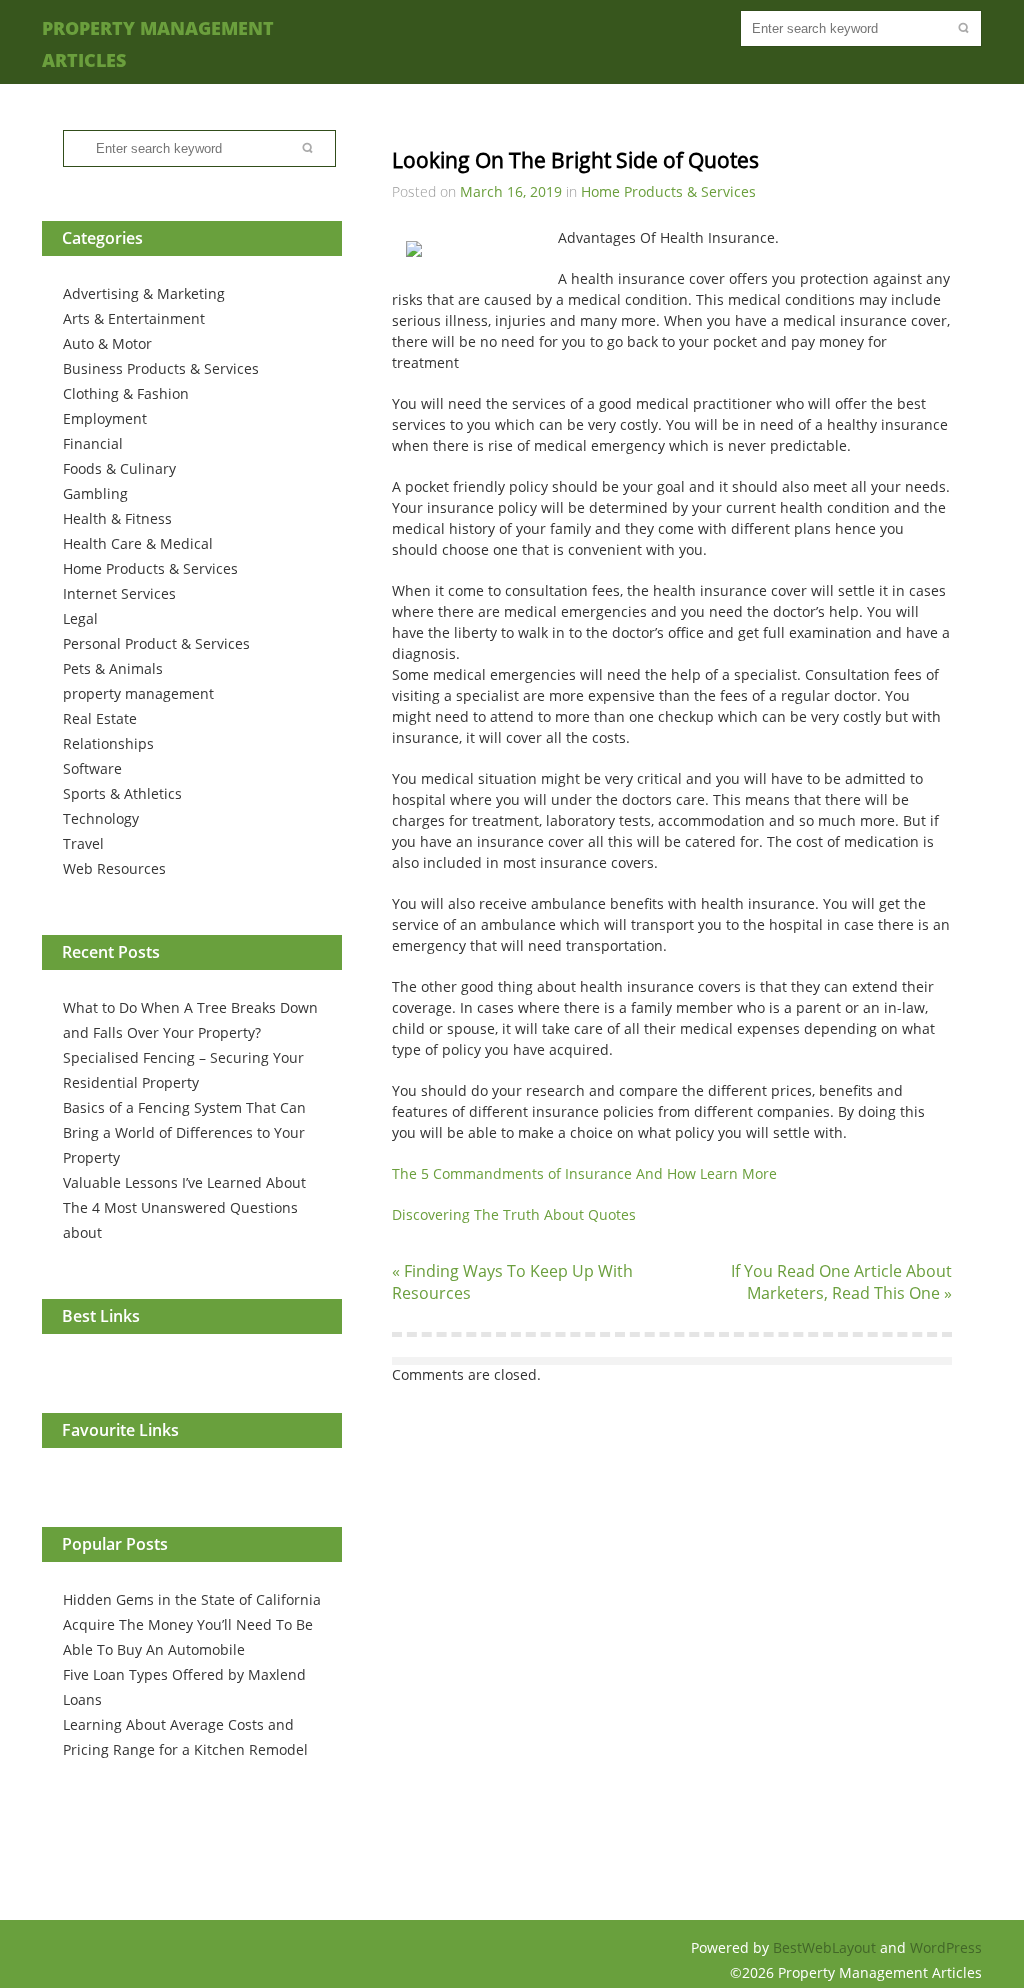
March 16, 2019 (511, 191)
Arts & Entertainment (134, 318)
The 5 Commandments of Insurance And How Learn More (584, 1173)
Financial (93, 443)
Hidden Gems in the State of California (192, 1599)
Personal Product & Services (156, 643)
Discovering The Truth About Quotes (514, 1214)
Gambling (95, 493)
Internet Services (119, 593)
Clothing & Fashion (126, 393)
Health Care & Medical (138, 543)
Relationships (108, 743)
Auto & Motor (107, 343)
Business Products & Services (161, 368)
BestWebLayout (826, 1947)
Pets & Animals (113, 668)
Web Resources (114, 868)
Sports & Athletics (122, 793)
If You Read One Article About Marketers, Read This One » (841, 1282)
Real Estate (100, 718)
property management (138, 693)
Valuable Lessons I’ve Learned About (184, 1182)
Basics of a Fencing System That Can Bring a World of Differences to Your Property (184, 1132)
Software (92, 768)
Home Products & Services (150, 568)
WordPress (946, 1947)
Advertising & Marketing (144, 293)
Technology (101, 818)
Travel (83, 843)
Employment (105, 418)
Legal (80, 618)
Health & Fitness (117, 518)
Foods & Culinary (119, 468)
